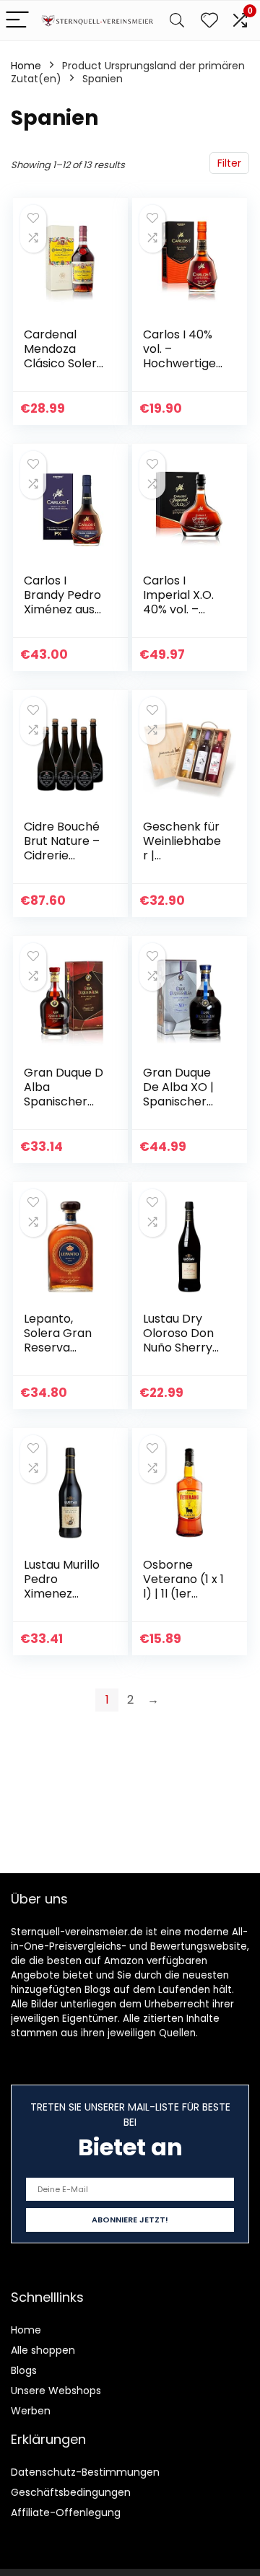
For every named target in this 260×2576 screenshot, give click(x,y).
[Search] (177, 21)
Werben (31, 2411)
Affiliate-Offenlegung (66, 2513)
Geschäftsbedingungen (71, 2492)
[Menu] (17, 21)
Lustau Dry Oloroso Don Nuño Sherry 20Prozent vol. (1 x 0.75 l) (183, 1348)
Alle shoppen (43, 2350)
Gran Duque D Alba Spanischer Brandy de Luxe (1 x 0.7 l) (64, 1101)
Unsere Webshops (56, 2391)
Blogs (24, 2370)
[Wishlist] (209, 21)
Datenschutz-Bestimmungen (85, 2472)
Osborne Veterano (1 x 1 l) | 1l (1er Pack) (183, 1586)
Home (26, 66)
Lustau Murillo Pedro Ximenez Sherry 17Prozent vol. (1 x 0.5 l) (62, 1601)
